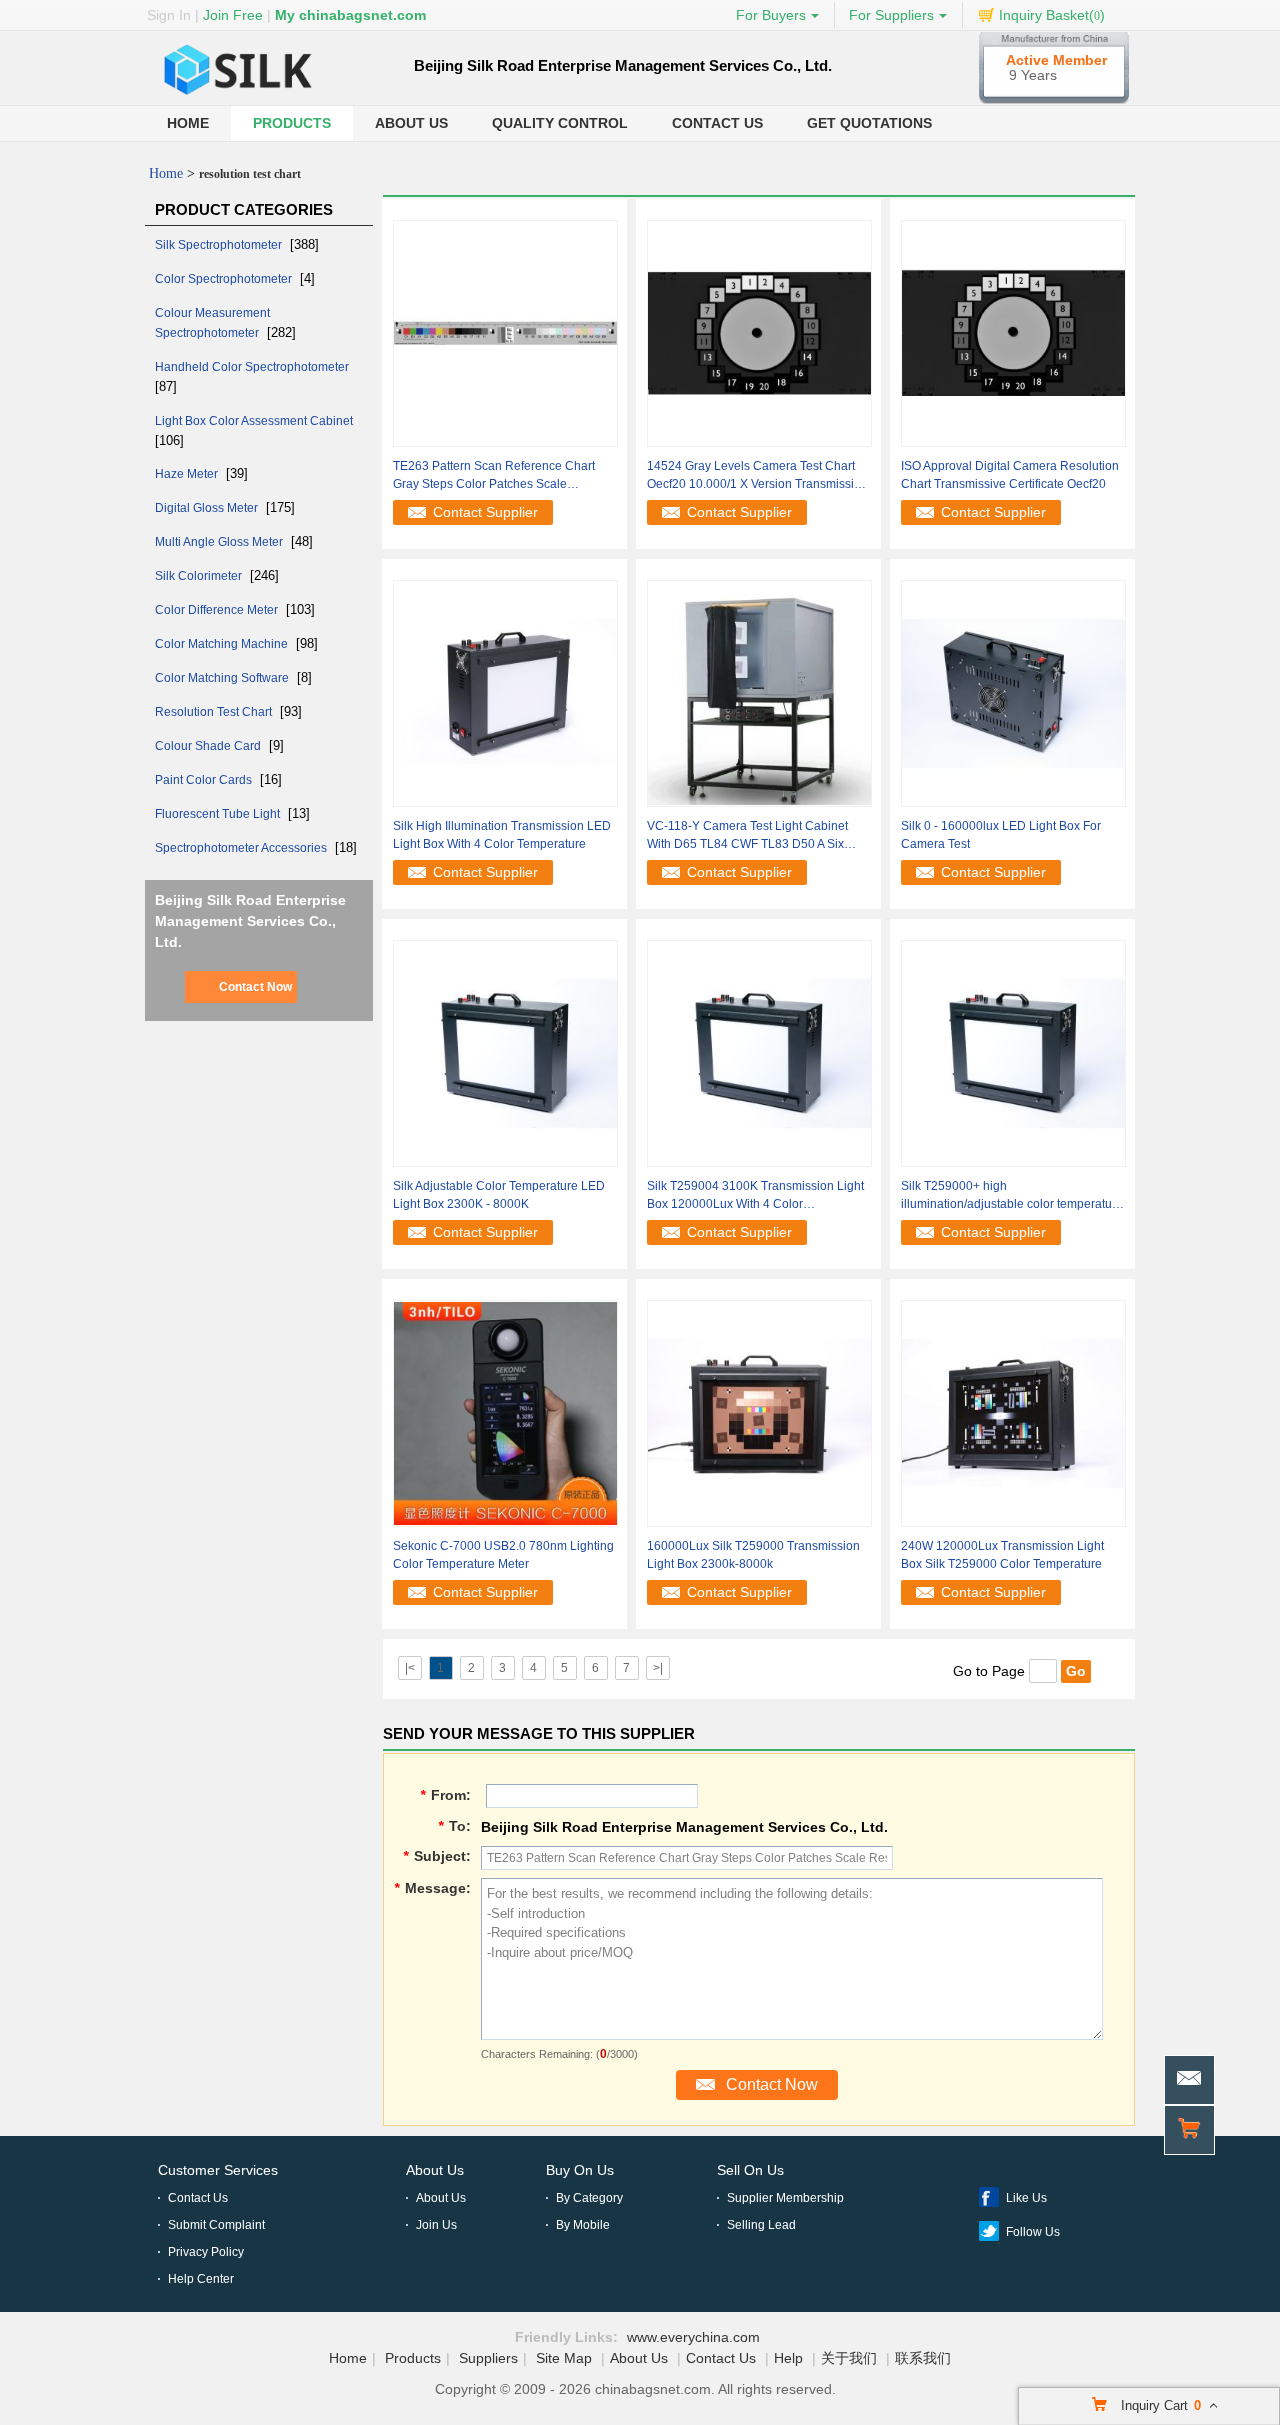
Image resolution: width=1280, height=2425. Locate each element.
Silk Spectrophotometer (220, 245)
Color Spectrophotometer (225, 279)
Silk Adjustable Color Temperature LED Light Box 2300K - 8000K (499, 1195)
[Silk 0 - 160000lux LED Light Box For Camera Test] (1013, 693)
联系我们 (923, 2358)
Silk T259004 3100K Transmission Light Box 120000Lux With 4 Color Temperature (755, 1196)
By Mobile (583, 2225)
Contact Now (255, 987)
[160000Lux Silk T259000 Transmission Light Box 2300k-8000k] (759, 1413)
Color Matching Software (223, 678)
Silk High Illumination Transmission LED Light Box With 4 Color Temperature (502, 835)
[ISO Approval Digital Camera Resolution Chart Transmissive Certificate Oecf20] (1013, 333)
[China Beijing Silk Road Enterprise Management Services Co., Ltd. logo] (240, 96)
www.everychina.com (693, 2337)
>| (658, 1668)
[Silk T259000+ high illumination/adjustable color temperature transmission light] (1013, 1053)
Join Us (436, 2225)
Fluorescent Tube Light (219, 814)
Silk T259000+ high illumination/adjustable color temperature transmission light (1012, 1196)
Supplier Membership (785, 2198)
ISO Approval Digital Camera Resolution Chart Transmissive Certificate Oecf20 (1010, 475)
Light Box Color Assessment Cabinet (254, 421)
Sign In (169, 15)
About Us (411, 123)
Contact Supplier (485, 512)
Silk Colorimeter (200, 576)
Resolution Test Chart (215, 712)
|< (410, 1668)
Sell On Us (750, 2170)
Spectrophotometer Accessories (242, 848)
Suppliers (488, 2358)
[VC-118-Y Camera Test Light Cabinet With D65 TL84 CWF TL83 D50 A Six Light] (759, 693)
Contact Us (717, 123)
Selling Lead (761, 2225)
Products (292, 123)
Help (788, 2358)
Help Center (201, 2279)
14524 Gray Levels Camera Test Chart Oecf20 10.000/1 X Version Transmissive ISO (757, 476)
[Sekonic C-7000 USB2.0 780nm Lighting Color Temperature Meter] (505, 1413)
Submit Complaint (216, 2225)
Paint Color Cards (205, 780)
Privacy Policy (206, 2252)
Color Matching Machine (223, 644)
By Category (589, 2198)
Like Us (1026, 2198)
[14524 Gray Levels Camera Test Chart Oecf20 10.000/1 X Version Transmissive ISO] (759, 333)
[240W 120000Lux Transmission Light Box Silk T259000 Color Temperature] (1013, 1413)
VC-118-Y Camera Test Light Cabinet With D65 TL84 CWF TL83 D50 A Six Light (747, 836)
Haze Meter (188, 474)
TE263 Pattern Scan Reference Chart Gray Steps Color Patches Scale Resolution (494, 476)
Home (188, 123)
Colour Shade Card (209, 746)
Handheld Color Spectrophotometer (252, 367)
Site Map (564, 2358)
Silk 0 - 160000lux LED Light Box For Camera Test (1001, 835)
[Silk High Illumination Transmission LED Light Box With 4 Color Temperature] (505, 693)
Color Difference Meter (218, 610)
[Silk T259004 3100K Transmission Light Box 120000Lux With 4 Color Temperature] (759, 1053)
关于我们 (849, 2358)
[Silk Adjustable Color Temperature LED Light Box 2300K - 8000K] (505, 1053)
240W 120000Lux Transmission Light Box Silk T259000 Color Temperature (1002, 1555)
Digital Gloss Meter (208, 508)
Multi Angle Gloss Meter (220, 542)
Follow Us (1033, 2232)
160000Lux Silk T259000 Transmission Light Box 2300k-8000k (753, 1555)
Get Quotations (869, 123)
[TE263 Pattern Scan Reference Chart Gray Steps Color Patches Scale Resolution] (505, 333)
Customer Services (218, 2170)
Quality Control (560, 123)
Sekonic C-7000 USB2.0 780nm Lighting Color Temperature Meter (503, 1555)
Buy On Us (580, 2170)
